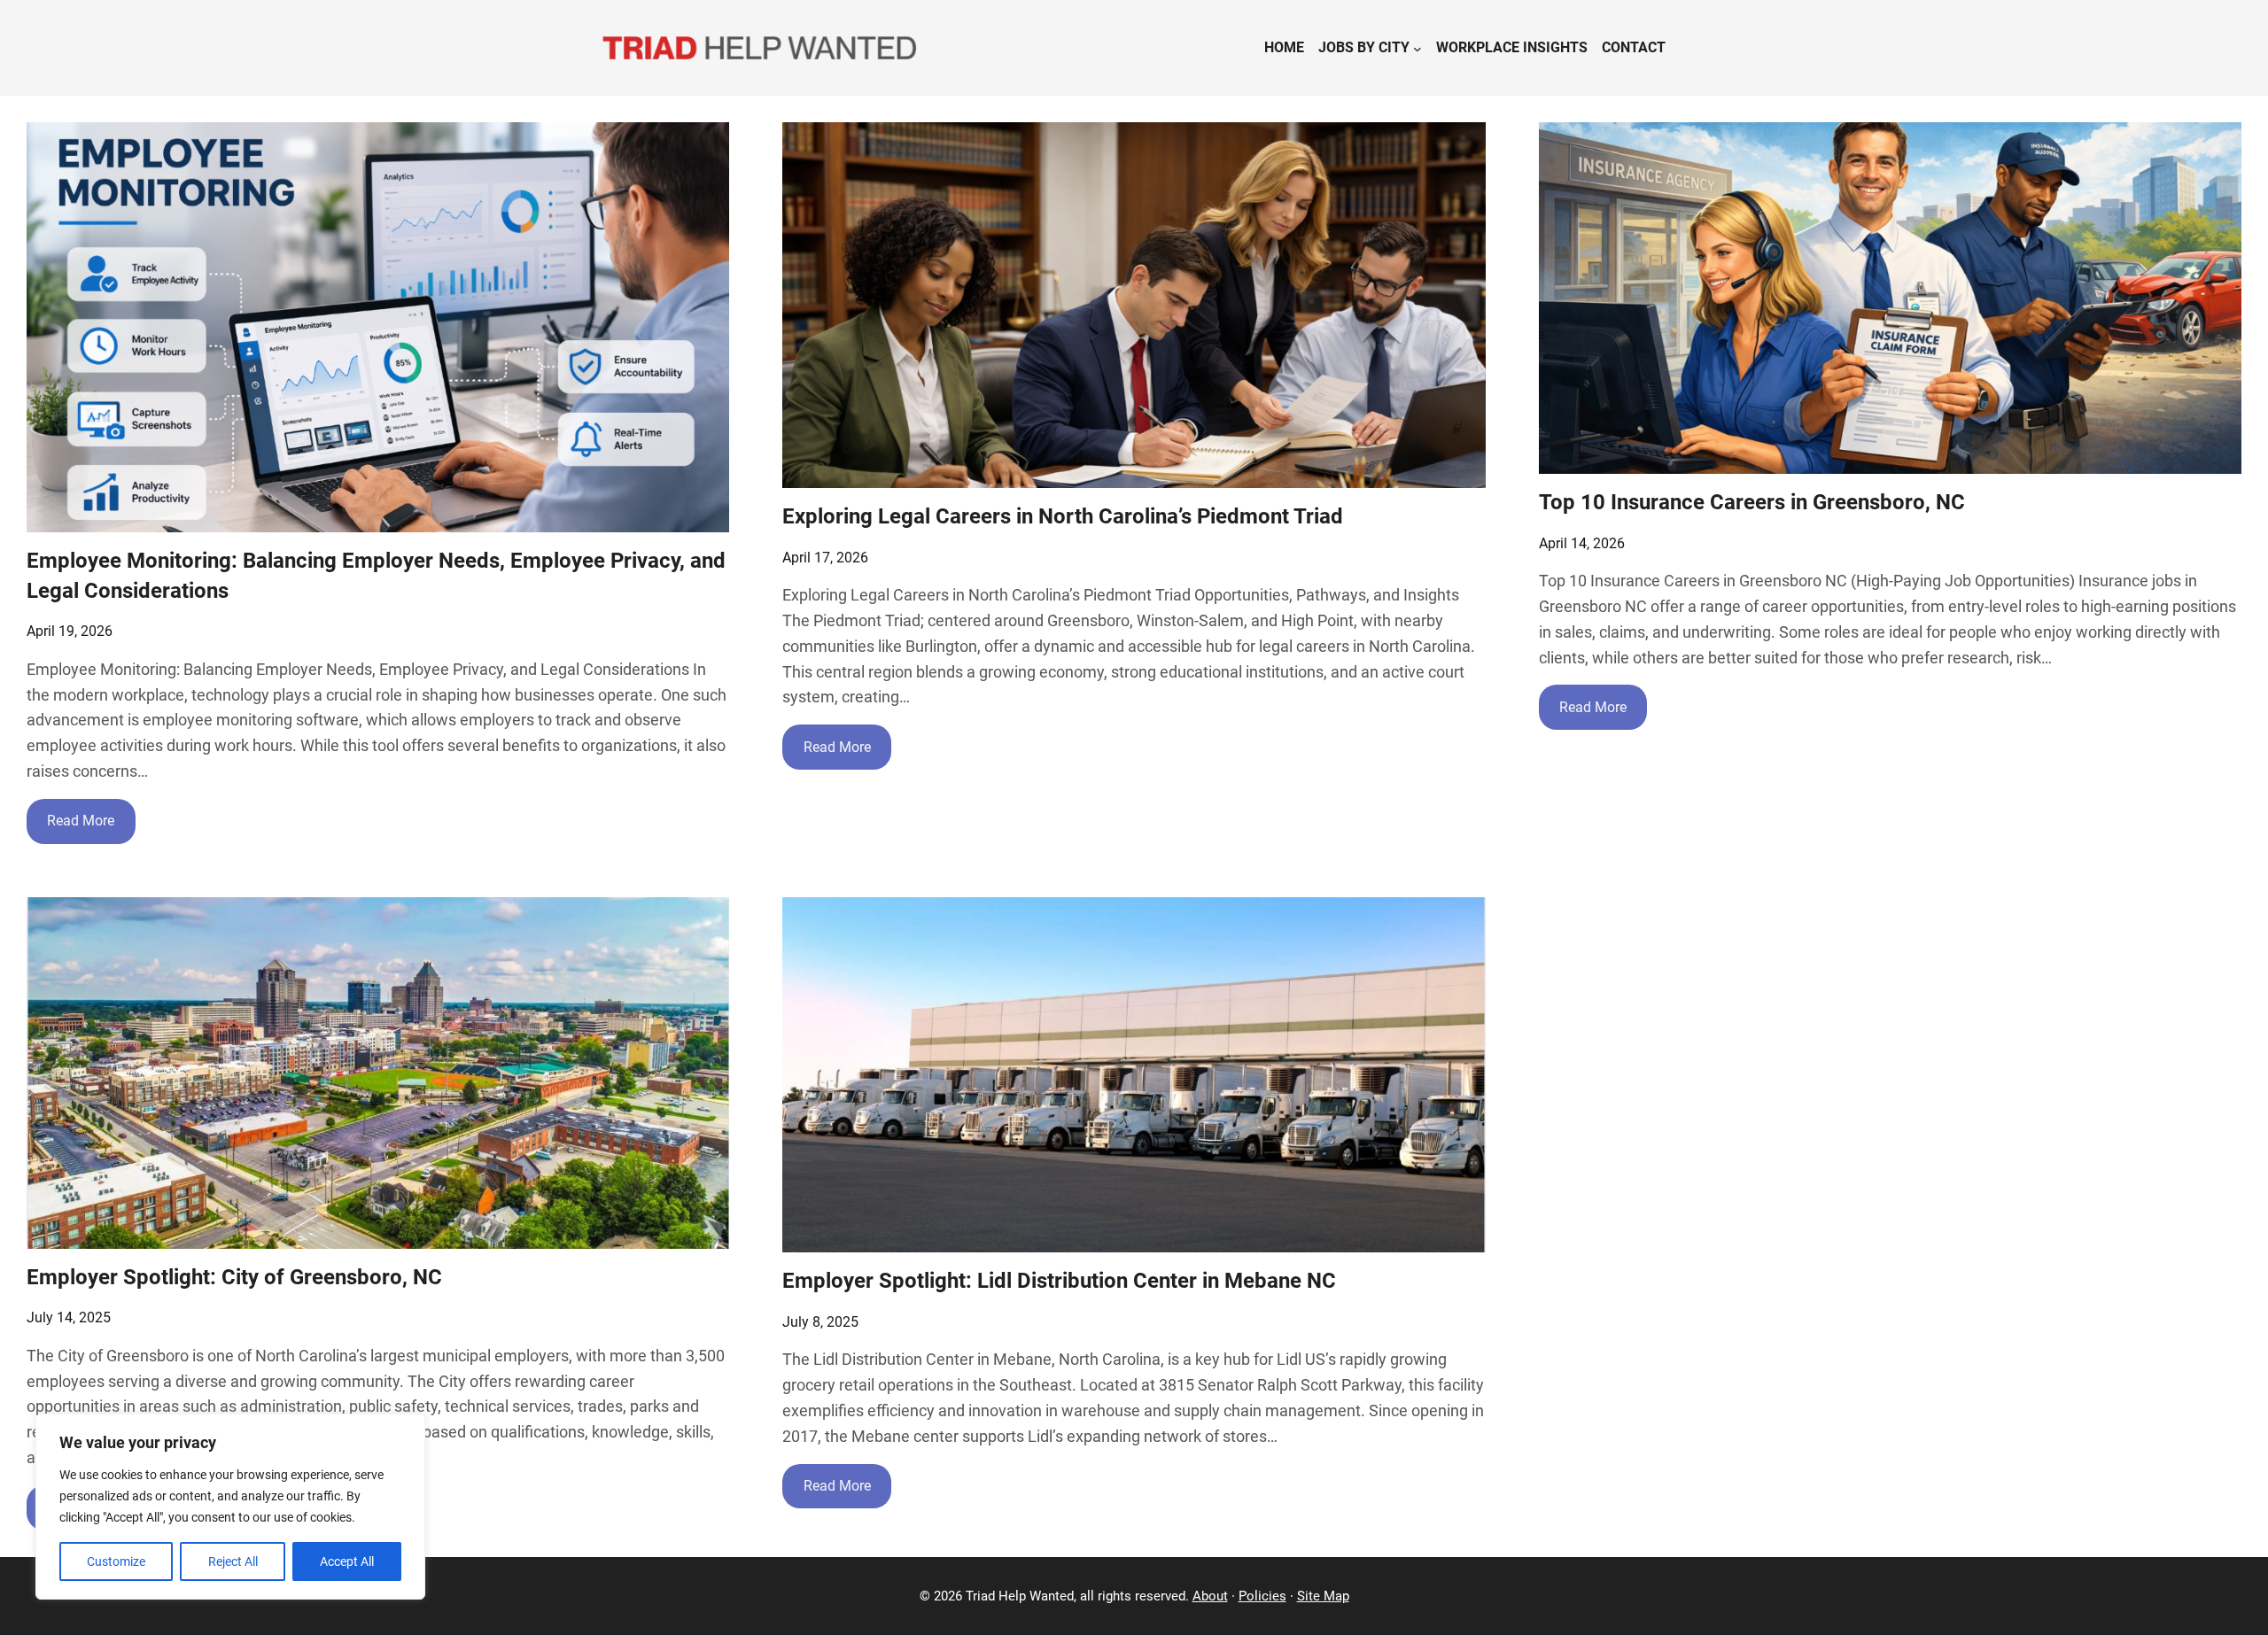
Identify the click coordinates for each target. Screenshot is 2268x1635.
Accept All (347, 1561)
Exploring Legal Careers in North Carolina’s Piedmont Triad (1063, 516)
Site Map (1323, 1596)
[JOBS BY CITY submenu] (1417, 48)
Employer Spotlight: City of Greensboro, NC (234, 1277)
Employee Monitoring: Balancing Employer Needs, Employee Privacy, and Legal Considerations (376, 576)
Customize (116, 1561)
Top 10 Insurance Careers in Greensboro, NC (1752, 502)
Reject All (233, 1561)
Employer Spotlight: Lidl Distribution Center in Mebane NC (1059, 1281)
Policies (1262, 1596)
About (1210, 1596)
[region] (230, 1507)
